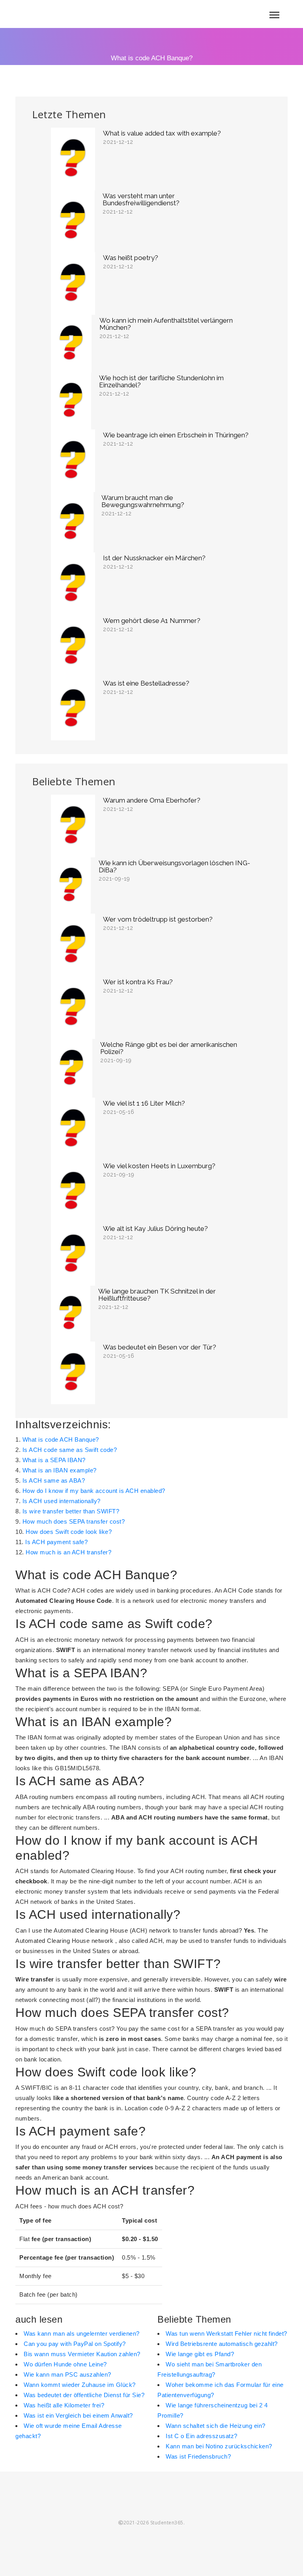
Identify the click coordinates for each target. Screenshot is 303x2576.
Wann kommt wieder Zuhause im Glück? (80, 2385)
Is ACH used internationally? (62, 1501)
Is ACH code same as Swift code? (70, 1450)
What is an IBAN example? (60, 1470)
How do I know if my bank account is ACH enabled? (94, 1491)
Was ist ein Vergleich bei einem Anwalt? (78, 2415)
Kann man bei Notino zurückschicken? (219, 2446)
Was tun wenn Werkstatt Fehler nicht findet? (226, 2333)
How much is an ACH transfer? (68, 1552)
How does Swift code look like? (69, 1532)
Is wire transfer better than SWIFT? (71, 1511)
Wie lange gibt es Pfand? (200, 2354)
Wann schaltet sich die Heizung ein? (216, 2426)
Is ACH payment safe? (56, 1542)
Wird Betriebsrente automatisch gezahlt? (222, 2344)
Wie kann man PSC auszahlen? (67, 2374)
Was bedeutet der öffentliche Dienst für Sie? (84, 2395)
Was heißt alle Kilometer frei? (64, 2405)
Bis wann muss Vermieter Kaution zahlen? (82, 2354)
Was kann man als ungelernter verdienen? (82, 2333)
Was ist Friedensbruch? (198, 2456)
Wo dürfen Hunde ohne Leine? (65, 2364)
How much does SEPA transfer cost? (74, 1521)
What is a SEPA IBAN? (54, 1460)
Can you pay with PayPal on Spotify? (75, 2344)
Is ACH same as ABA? (54, 1480)
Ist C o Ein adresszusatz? (202, 2436)
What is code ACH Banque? (61, 1439)
